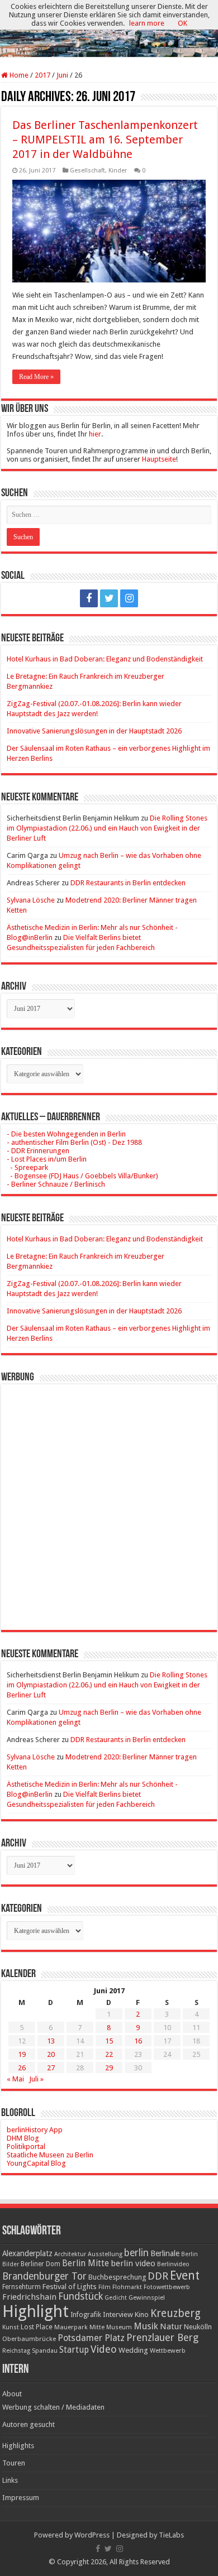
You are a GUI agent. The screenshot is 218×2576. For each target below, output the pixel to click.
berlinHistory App (35, 2130)
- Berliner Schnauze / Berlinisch (56, 1184)
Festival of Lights (70, 2287)
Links (10, 2480)
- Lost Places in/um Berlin (47, 1159)
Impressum (21, 2498)
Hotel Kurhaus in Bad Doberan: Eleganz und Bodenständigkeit (105, 659)
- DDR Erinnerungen (38, 1151)
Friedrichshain (29, 2297)
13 (51, 2041)
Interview (118, 2314)
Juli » (36, 2079)
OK (183, 23)
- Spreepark (27, 1167)
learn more (147, 23)
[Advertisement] (109, 1499)
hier (95, 434)
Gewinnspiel (147, 2297)
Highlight (35, 2311)
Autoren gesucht (29, 2424)
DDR (158, 2276)
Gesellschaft (87, 171)
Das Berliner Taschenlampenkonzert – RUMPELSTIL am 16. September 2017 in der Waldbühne (105, 140)
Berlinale (165, 2253)
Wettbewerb (168, 2350)
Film (105, 2287)
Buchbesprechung (117, 2277)
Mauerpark (71, 2327)
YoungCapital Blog (36, 2163)
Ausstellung (105, 2254)
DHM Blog (23, 2138)
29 (109, 2068)
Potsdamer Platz (91, 2338)
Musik (146, 2326)
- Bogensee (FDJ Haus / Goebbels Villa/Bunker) (82, 1176)
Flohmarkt (127, 2287)
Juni (62, 75)
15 (109, 2041)
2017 (42, 75)
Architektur (70, 2254)
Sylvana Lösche (31, 900)
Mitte (97, 2327)
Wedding (133, 2350)
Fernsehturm (22, 2287)
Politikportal (26, 2146)
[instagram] (129, 598)
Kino (142, 2314)
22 (109, 2054)
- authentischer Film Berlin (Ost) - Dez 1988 (74, 1142)
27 (51, 2068)
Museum (119, 2327)
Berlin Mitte (86, 2263)
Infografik (86, 2315)
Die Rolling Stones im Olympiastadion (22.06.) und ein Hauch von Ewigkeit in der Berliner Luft (107, 828)
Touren (14, 2463)
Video (104, 2349)
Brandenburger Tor (44, 2276)
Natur (171, 2326)
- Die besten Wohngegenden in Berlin (66, 1134)
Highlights (18, 2446)
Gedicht (116, 2298)
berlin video (133, 2263)
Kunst (11, 2327)
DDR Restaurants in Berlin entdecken (128, 883)
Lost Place (37, 2327)
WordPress (92, 2535)
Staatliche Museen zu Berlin (50, 2155)
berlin (136, 2253)
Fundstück (80, 2296)
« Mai (15, 2079)
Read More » (36, 377)
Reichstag (16, 2351)
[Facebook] (89, 598)
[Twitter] (109, 598)
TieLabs (171, 2535)
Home (18, 75)
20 (51, 2054)
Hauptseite (159, 459)
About (12, 2394)
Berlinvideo (173, 2264)
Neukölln (198, 2327)
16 (138, 2041)
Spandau (45, 2351)
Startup (74, 2350)
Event (185, 2275)
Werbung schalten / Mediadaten (53, 2407)
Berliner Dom (41, 2264)
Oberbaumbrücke (29, 2339)
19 (22, 2054)
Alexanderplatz (27, 2253)
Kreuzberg (176, 2313)
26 (22, 2068)
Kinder (118, 171)
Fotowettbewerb (167, 2287)
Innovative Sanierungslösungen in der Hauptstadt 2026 (94, 731)
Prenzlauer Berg (162, 2337)
